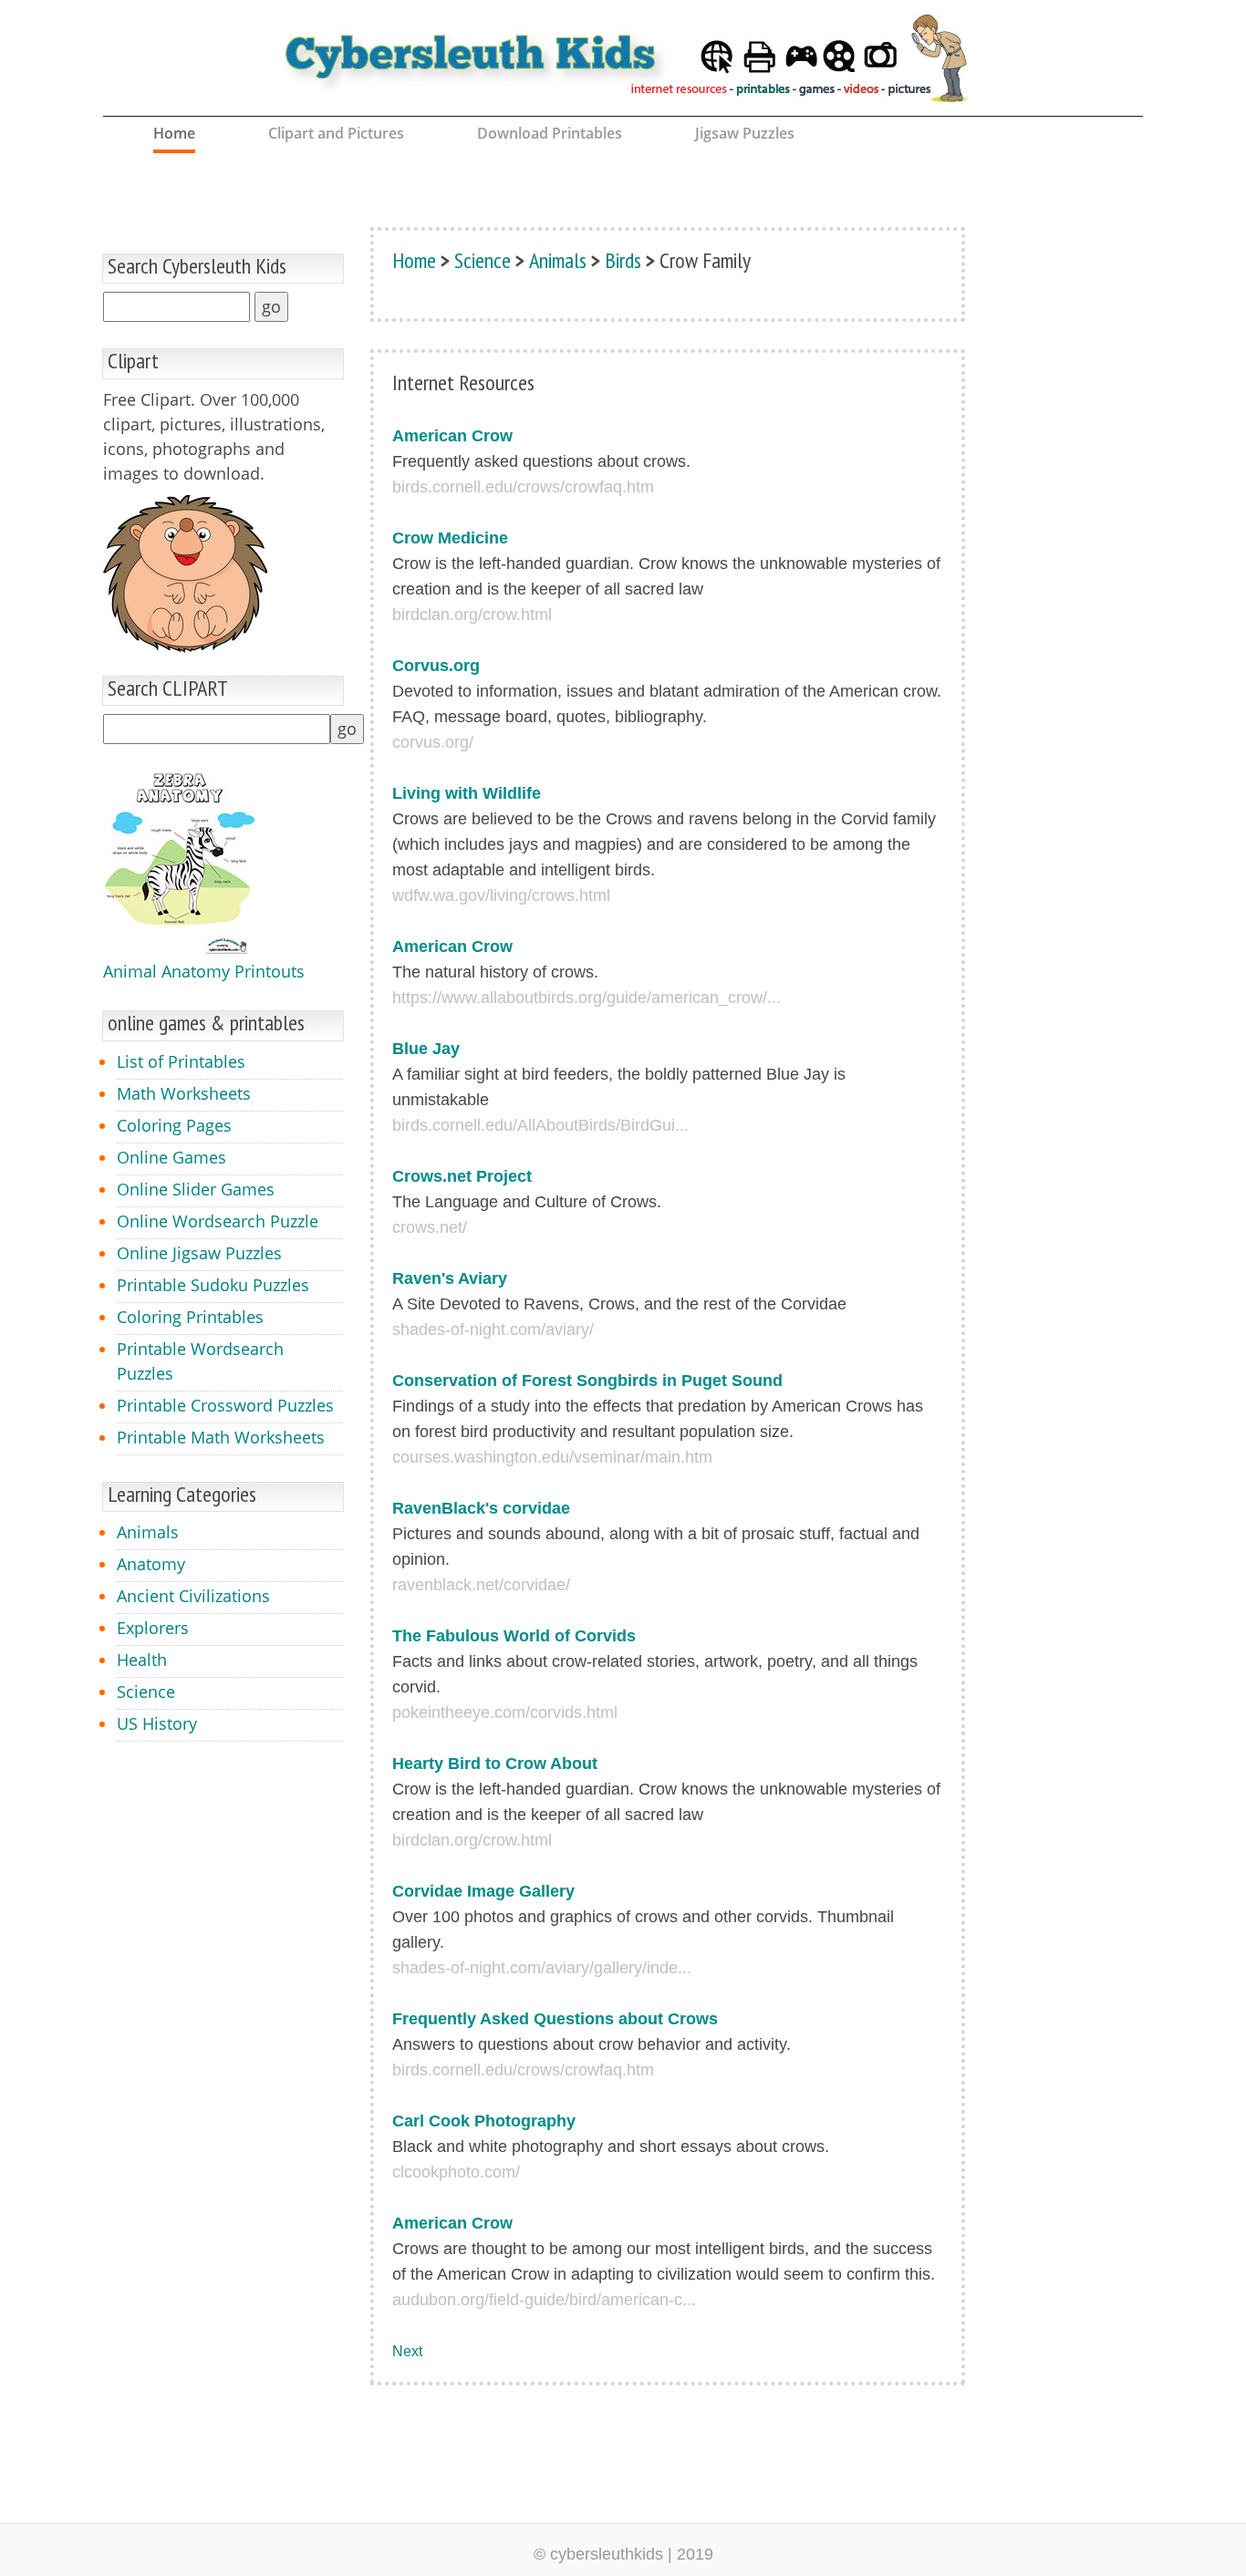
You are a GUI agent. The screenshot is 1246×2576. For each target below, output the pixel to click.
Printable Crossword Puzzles (225, 1405)
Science (146, 1691)
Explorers (153, 1628)
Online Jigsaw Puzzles (199, 1253)
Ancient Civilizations (193, 1596)
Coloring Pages (174, 1125)
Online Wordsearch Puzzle (218, 1221)
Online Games (171, 1157)
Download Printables (550, 133)
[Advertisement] (1065, 528)
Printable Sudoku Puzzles (213, 1285)
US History (157, 1723)
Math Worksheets (184, 1093)
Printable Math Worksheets (221, 1437)
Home (174, 133)
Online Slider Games (196, 1189)
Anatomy (151, 1564)
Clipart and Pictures (336, 133)
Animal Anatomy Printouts (204, 971)
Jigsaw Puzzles (745, 133)
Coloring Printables (190, 1317)
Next (407, 2351)
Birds (623, 260)
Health (142, 1660)
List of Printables (181, 1061)
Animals (148, 1532)
